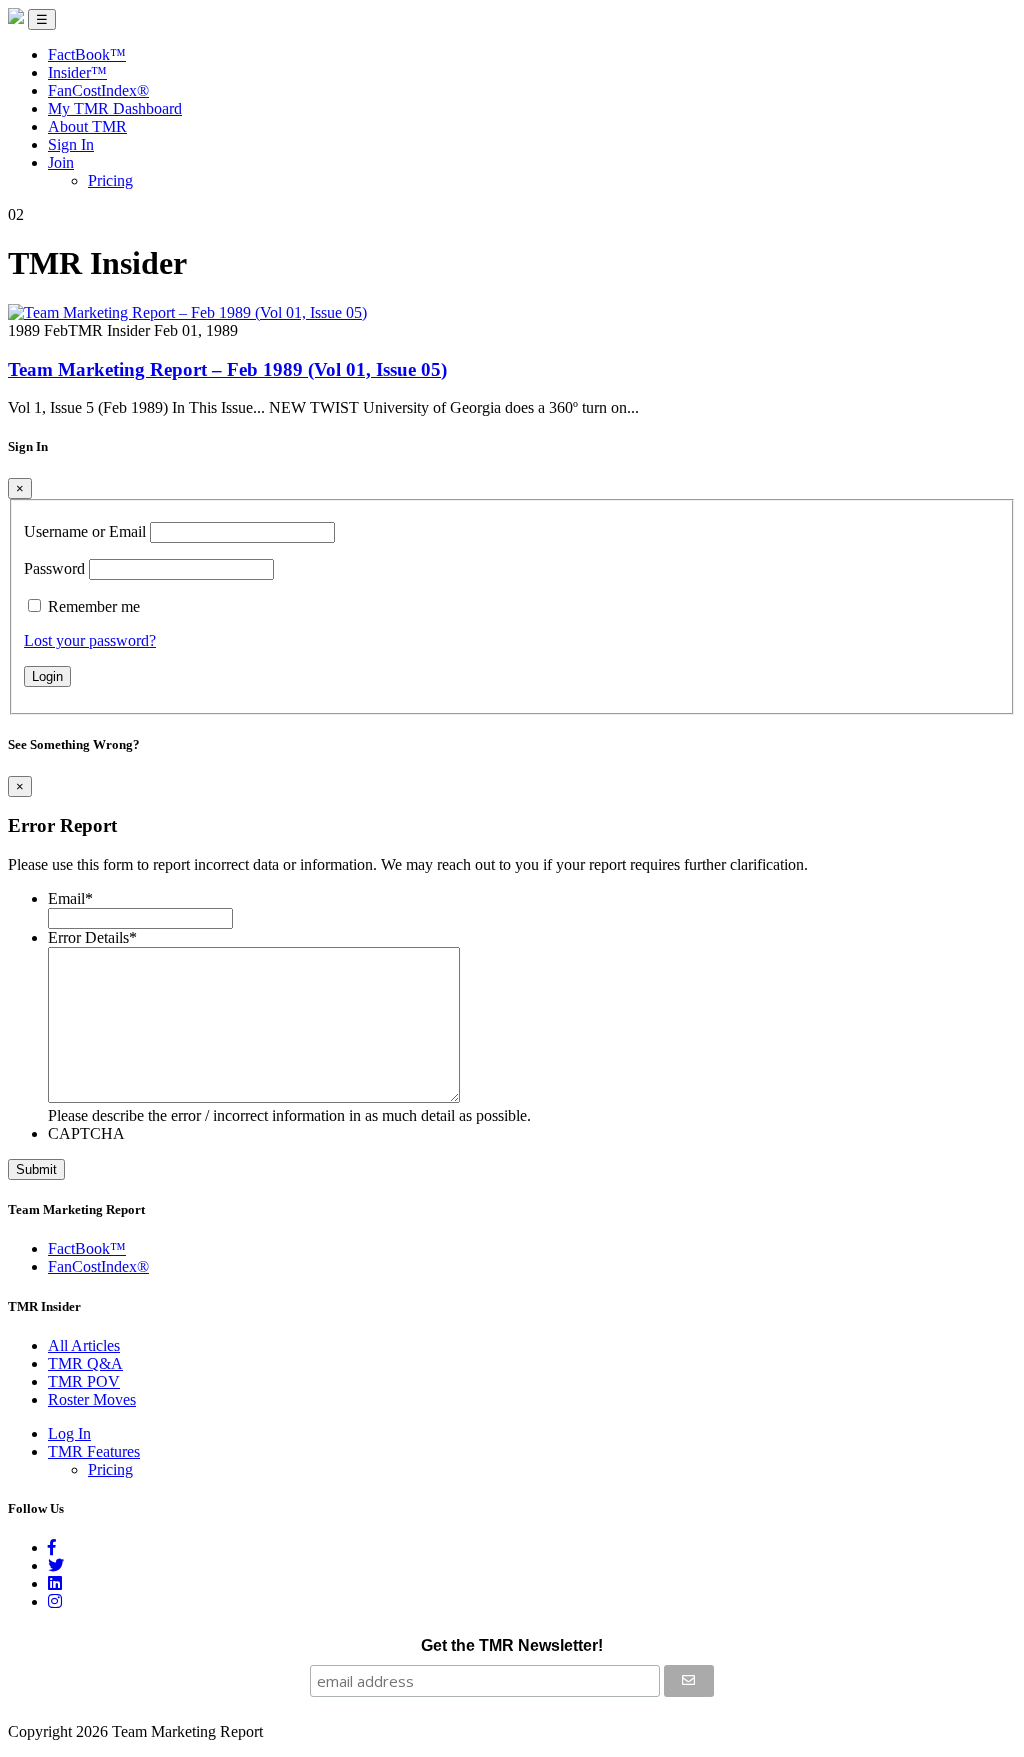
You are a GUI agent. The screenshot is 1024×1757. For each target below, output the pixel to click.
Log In (69, 1433)
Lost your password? (90, 640)
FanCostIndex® (98, 90)
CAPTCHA (86, 1133)
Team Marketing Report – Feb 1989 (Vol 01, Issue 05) (227, 369)
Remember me (94, 606)
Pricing (110, 180)
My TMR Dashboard (115, 108)
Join (61, 162)
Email (70, 898)
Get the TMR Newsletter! (512, 1645)
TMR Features (94, 1451)
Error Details (92, 937)
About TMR (87, 126)
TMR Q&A (85, 1363)
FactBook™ (87, 54)
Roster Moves (92, 1399)
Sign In (71, 144)
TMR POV (84, 1381)
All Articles (84, 1345)
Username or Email (85, 531)
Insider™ (77, 72)
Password (54, 568)
